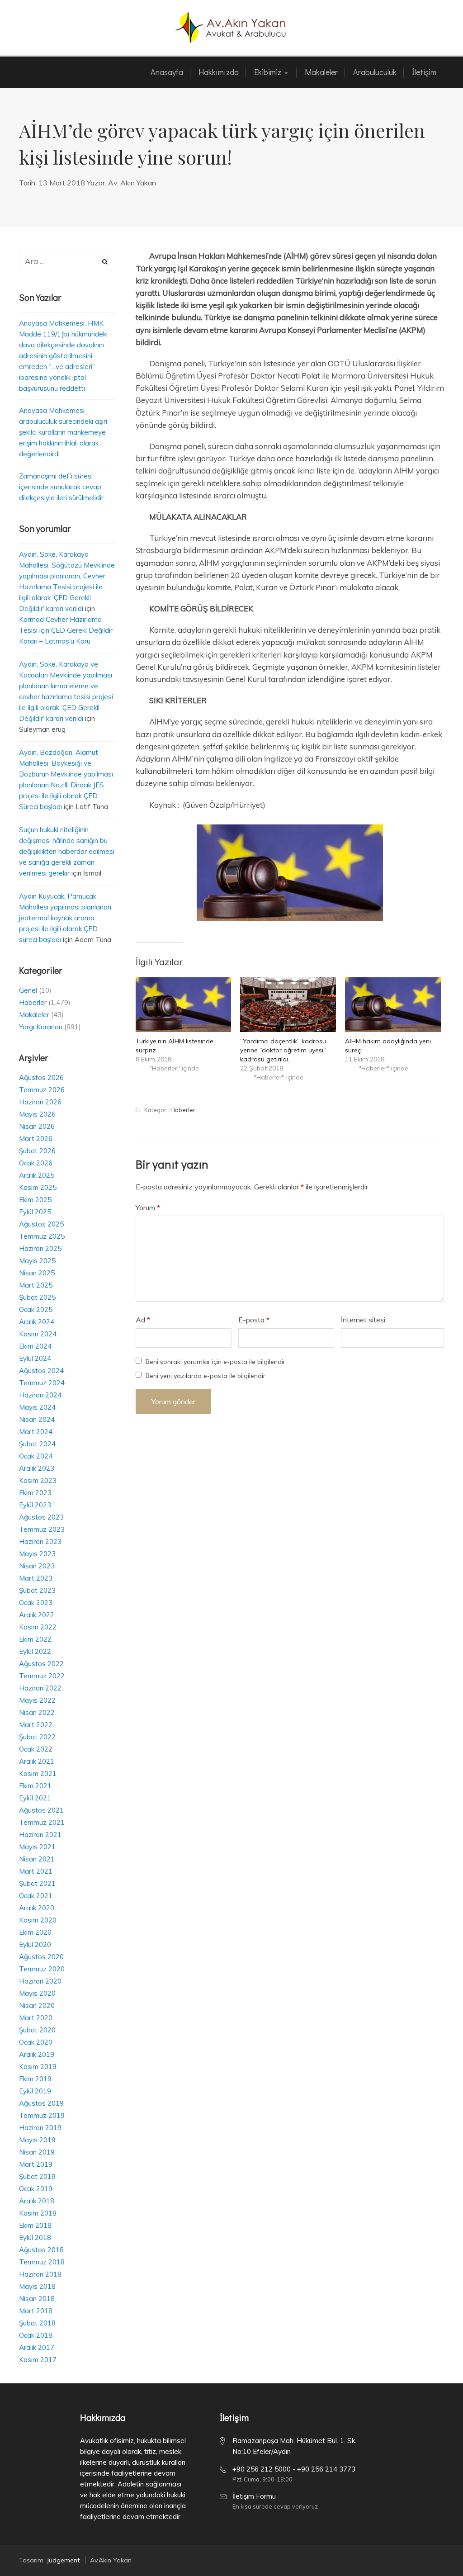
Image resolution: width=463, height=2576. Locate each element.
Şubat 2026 (37, 1151)
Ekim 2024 (35, 1346)
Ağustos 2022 (41, 1664)
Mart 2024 (36, 1432)
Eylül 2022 (35, 1651)
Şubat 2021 (37, 1883)
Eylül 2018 (35, 2237)
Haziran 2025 (40, 1248)
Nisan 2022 (37, 1712)
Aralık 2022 (37, 1615)
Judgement (63, 2560)
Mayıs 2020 (37, 1993)
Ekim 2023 (35, 1493)
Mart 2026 (36, 1139)
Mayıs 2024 (37, 1407)
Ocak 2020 (36, 2042)
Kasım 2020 (38, 1920)
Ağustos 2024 (41, 1371)
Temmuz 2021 (42, 1822)
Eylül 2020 (35, 1944)
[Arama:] (67, 262)
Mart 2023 (36, 1578)
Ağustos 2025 (41, 1224)
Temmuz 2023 (42, 1529)
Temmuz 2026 (42, 1090)
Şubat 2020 (37, 2030)
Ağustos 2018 (41, 2250)
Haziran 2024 (40, 1395)
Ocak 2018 (36, 2335)
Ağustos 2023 (41, 1517)
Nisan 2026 (37, 1126)
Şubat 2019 (37, 2176)
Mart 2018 (36, 2311)
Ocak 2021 (36, 1896)
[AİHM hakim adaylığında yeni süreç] (393, 1005)
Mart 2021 (36, 1871)
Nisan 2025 (37, 1273)
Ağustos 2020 (41, 1957)
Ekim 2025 (35, 1200)
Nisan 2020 (37, 2005)
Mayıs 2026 (37, 1114)
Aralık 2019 (37, 2054)
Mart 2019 (36, 2164)
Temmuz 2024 (42, 1383)
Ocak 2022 (36, 1749)
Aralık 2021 (37, 1761)
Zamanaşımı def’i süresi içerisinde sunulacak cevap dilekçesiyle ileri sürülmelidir (61, 487)
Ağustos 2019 (41, 2103)
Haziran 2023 (40, 1541)
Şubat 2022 (37, 1737)
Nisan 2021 (37, 1859)
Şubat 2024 (37, 1444)
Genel (28, 990)
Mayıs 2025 (37, 1261)
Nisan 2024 (37, 1419)
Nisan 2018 (37, 2299)
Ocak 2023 (36, 1603)
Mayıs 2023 (37, 1554)
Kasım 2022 (38, 1627)
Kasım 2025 (38, 1187)
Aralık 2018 (37, 2201)
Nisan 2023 (37, 1566)
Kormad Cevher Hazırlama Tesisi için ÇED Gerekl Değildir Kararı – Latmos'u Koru (66, 630)
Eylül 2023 (35, 1505)
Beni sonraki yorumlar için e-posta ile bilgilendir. (216, 1362)
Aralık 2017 (37, 2347)
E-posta (254, 1320)
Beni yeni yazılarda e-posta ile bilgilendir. (206, 1376)
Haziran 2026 (40, 1102)
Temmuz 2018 (42, 2262)
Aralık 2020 (37, 1908)
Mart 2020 (36, 2018)
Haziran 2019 (40, 2128)
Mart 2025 (36, 1285)
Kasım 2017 (38, 2360)
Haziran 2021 (40, 1835)
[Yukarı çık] (434, 2547)
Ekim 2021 (35, 1786)
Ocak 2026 (36, 1163)
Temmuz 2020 (42, 1969)
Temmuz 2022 (42, 1676)
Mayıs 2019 (37, 2140)
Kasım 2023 (38, 1480)
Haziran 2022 (40, 1688)
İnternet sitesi (363, 1320)
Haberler (183, 1110)
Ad (143, 1320)
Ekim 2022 (35, 1639)
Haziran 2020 (40, 1981)
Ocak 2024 (36, 1456)
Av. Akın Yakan (132, 183)
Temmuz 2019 (42, 2115)
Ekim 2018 (35, 2225)
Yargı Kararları (41, 1027)
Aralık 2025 (37, 1175)
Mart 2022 (36, 1725)
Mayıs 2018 (37, 2286)
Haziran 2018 (40, 2274)
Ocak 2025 (36, 1309)
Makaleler (34, 1015)
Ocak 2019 (36, 2189)
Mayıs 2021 (37, 1847)
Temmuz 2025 (42, 1236)
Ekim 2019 (35, 2079)
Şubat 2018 (37, 2323)
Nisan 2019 (37, 2152)
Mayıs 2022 (37, 1700)
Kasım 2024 (38, 1334)
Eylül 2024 (35, 1358)
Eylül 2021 (35, 1798)
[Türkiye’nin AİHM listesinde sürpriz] (184, 1005)
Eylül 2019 (35, 2091)
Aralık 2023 (37, 1468)
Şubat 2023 (37, 1590)
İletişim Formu (254, 2496)
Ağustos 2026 (41, 1077)
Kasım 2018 (38, 2213)
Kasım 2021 (38, 1773)
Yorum (148, 1207)
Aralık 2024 (37, 1322)
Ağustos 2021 (41, 1810)
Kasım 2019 (38, 2067)
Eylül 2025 (35, 1212)
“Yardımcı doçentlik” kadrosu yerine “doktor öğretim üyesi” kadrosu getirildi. (283, 1050)
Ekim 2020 (35, 1932)
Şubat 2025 (37, 1297)
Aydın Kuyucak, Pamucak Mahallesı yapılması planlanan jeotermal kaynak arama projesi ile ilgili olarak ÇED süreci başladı (65, 918)
